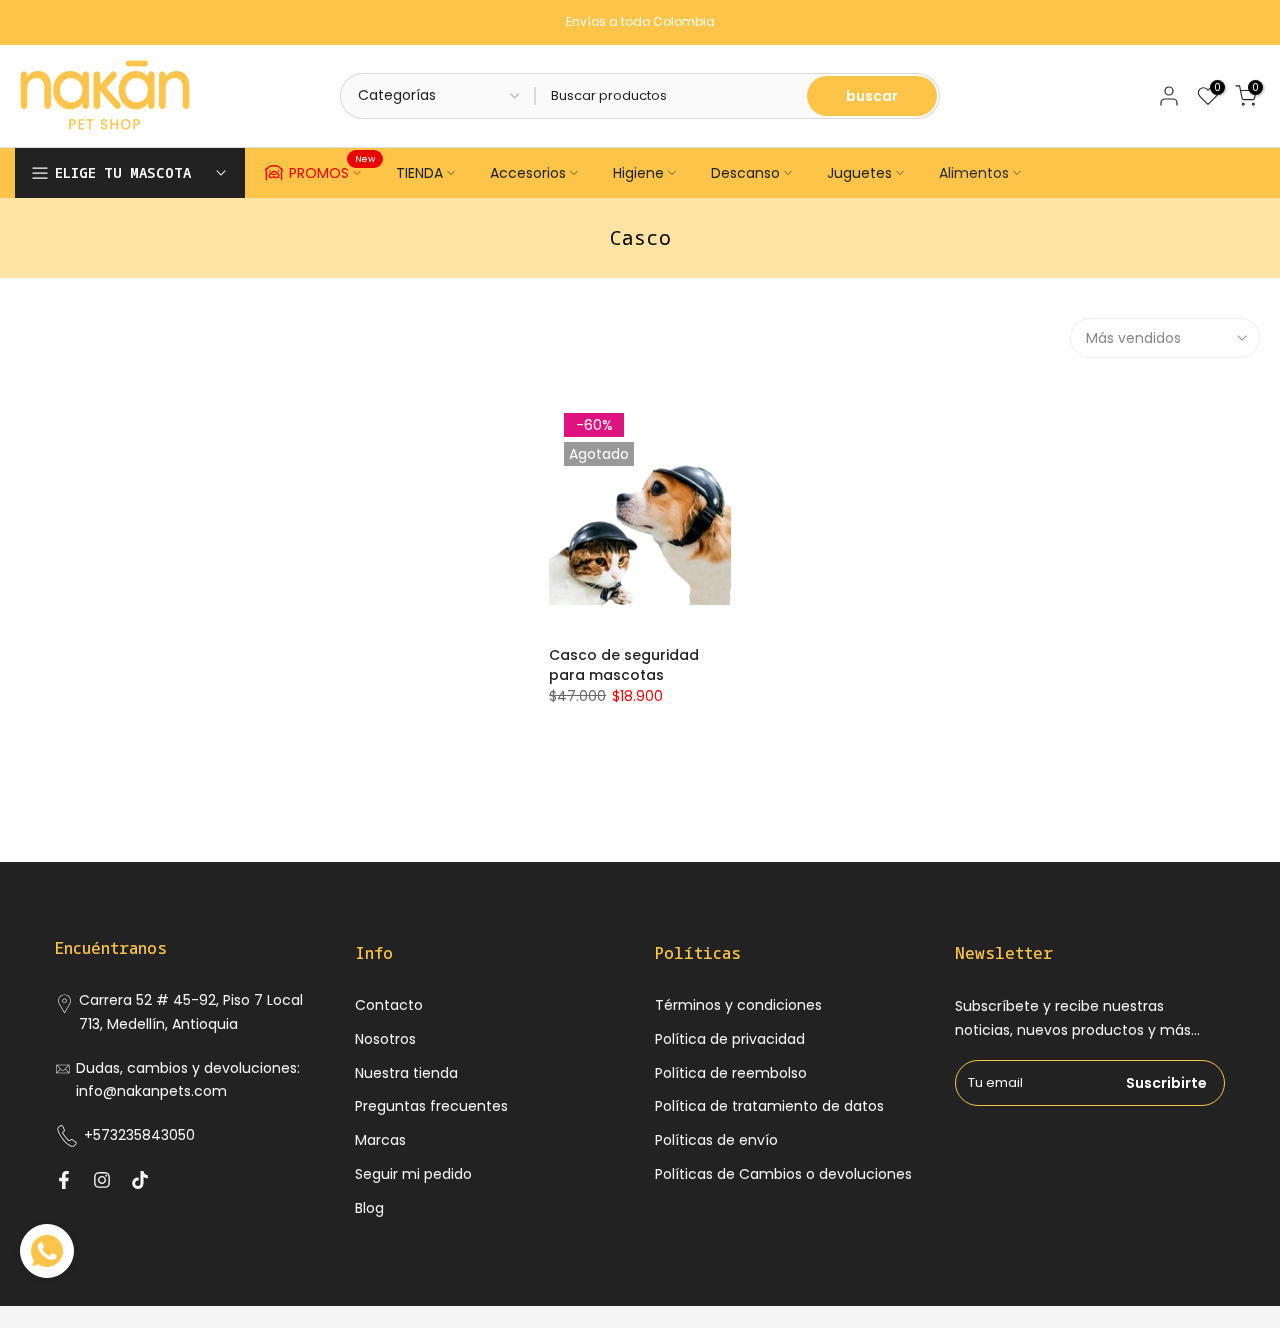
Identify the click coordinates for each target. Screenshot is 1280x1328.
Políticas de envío (716, 1140)
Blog (369, 1208)
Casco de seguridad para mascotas (624, 665)
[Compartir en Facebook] (64, 1180)
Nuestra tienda (406, 1073)
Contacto (389, 1005)
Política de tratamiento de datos (769, 1106)
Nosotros (385, 1039)
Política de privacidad (730, 1039)
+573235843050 (139, 1135)
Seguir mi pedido (413, 1174)
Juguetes (859, 173)
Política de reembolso (731, 1073)
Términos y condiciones (738, 1005)
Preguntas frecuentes (431, 1106)
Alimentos (974, 173)
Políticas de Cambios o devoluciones (783, 1174)
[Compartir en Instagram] (102, 1180)
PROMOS (332, 170)
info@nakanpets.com (151, 1091)
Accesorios (528, 173)
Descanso (745, 173)
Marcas (380, 1140)
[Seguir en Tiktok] (140, 1180)
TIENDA (419, 173)
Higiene (638, 173)
